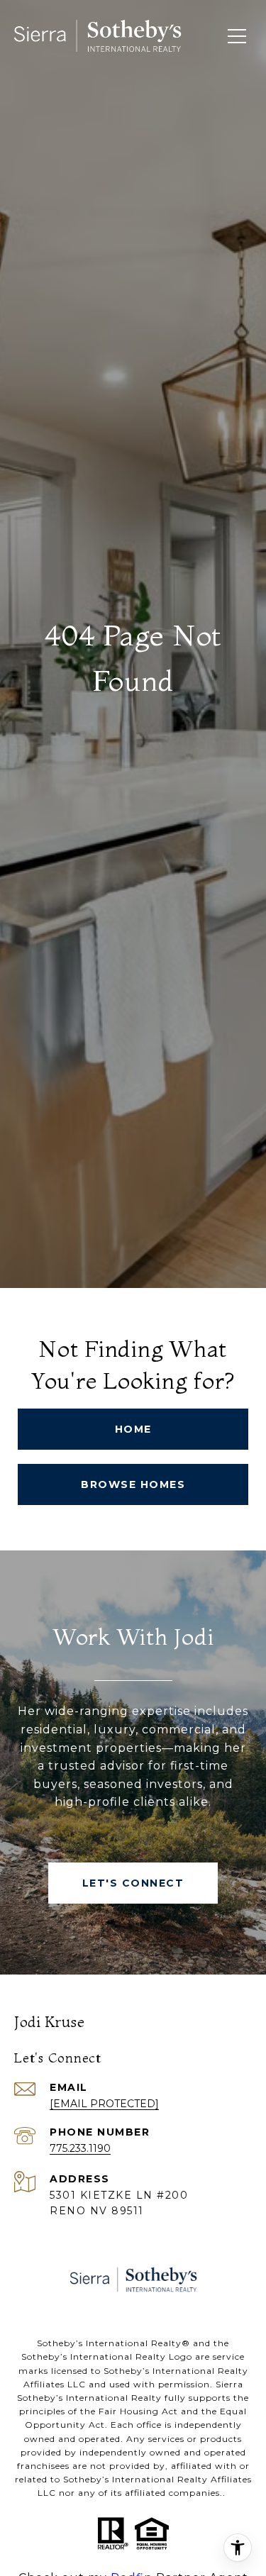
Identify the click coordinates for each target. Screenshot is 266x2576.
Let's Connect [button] (133, 1883)
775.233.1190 (80, 2148)
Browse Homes (133, 1484)
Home (133, 1429)
